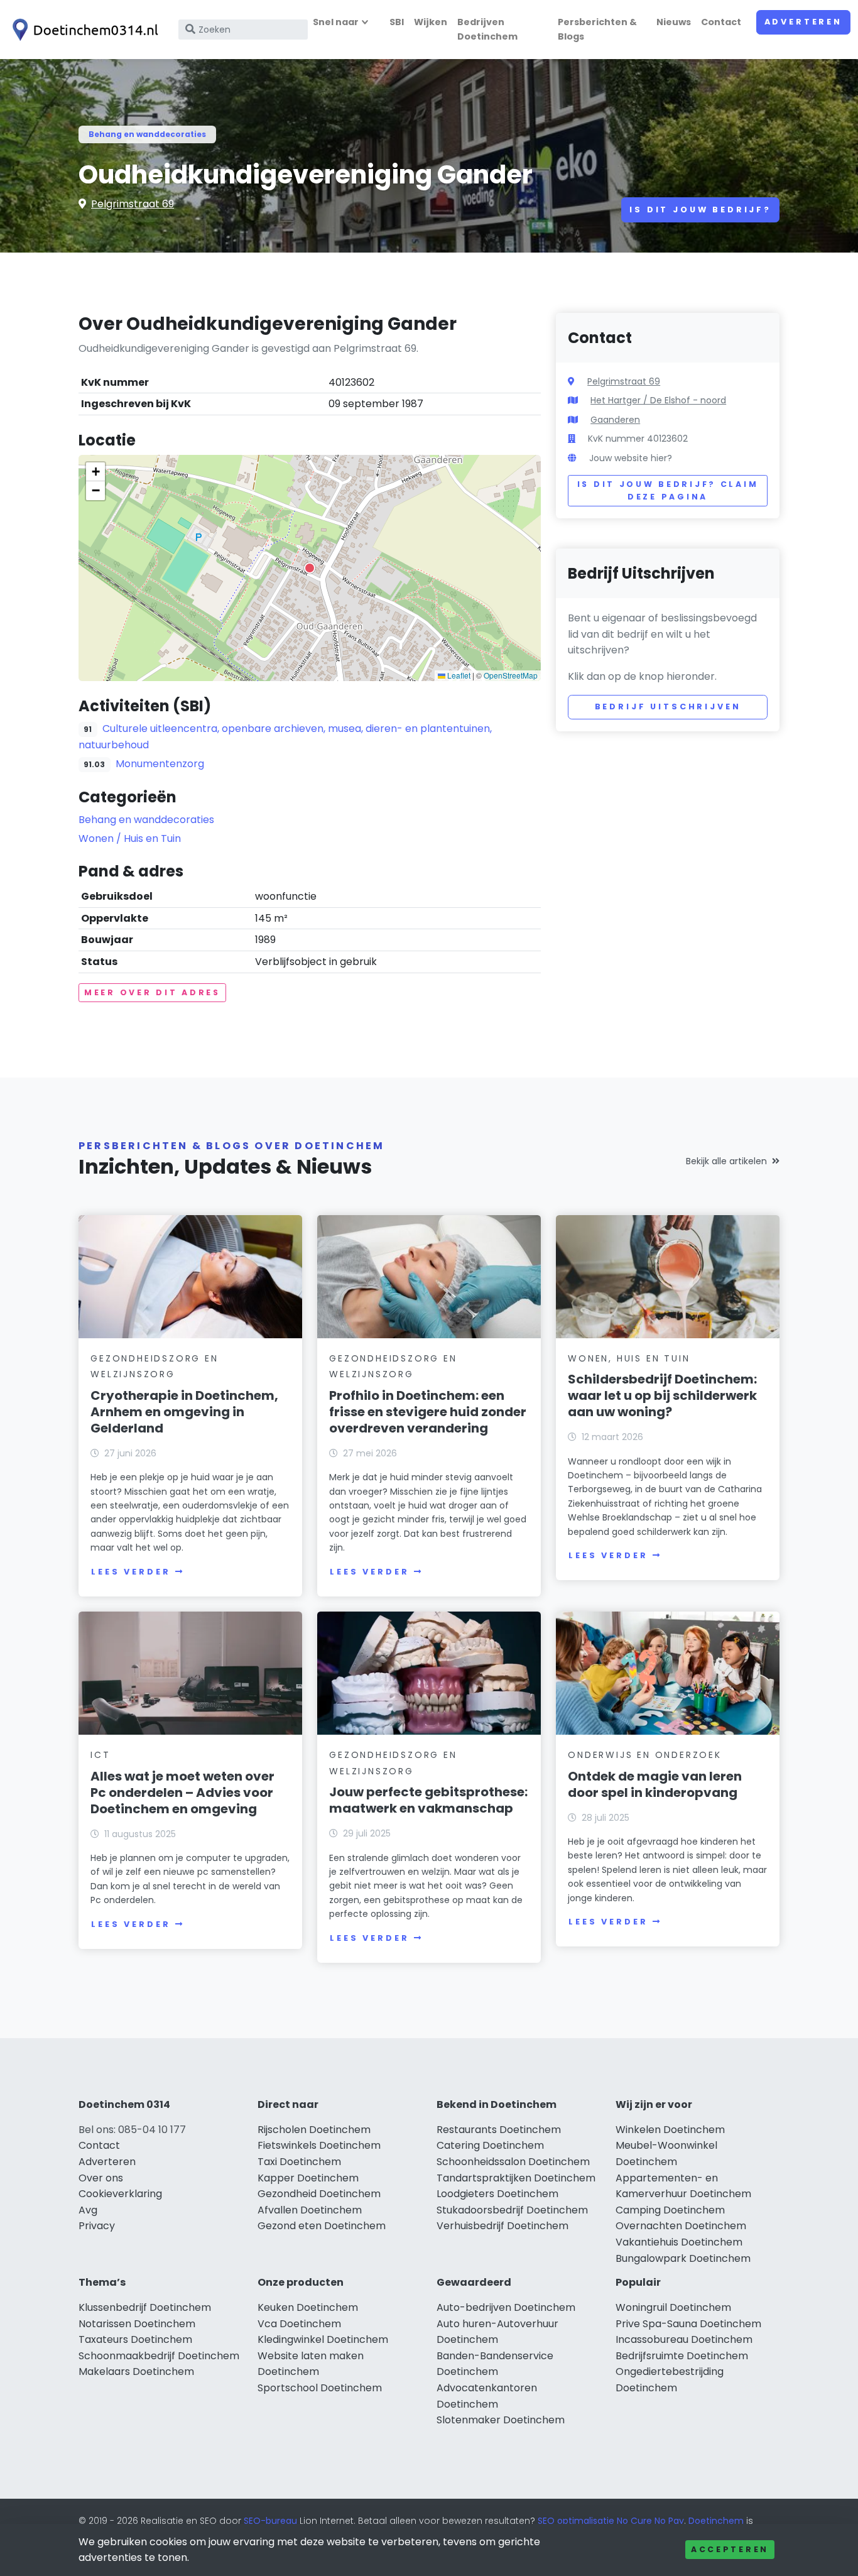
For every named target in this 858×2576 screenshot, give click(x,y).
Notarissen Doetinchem (137, 2324)
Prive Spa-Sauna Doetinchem (688, 2324)
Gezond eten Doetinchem (322, 2226)
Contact (721, 22)
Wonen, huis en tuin (629, 1358)
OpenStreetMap (511, 675)
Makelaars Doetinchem (136, 2371)
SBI (397, 22)
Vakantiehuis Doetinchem (679, 2242)
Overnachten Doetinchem (681, 2226)
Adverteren (803, 22)
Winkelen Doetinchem (670, 2130)
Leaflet (458, 675)
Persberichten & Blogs (597, 29)
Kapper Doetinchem (308, 2178)
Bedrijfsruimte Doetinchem (682, 2356)
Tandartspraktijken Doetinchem (516, 2178)
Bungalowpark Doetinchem (683, 2258)
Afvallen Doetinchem (310, 2210)
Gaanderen (615, 420)
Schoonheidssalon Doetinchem (513, 2162)
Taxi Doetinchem (299, 2162)
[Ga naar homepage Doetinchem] (83, 30)
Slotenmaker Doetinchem (501, 2420)
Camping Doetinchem (670, 2210)
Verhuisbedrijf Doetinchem (502, 2226)
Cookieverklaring (120, 2194)
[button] (310, 568)
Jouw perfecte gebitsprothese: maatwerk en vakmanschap (428, 1800)
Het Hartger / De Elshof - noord (658, 400)
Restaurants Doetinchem (499, 2130)
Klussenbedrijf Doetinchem (145, 2307)
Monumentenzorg (160, 764)
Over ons (101, 2178)
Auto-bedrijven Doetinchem (506, 2307)
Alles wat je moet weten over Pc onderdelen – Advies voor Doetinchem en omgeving (182, 1793)
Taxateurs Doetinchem (135, 2339)
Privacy (97, 2226)
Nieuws (674, 22)
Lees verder (131, 1572)
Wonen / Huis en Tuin (130, 838)
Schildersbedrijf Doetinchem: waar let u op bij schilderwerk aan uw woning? (662, 1395)
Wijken (431, 22)
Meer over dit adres (152, 992)
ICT (100, 1755)
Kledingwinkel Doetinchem (323, 2339)
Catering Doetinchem (490, 2145)
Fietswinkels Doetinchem (319, 2145)
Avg (88, 2210)
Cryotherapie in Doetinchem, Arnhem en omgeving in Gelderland (184, 1412)
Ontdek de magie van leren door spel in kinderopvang (655, 1784)
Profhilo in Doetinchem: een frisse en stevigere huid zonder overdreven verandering (428, 1412)
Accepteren (730, 2549)
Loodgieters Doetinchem (497, 2194)
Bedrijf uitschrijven (668, 707)
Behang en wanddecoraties (147, 134)
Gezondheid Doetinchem (319, 2194)
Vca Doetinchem (299, 2324)
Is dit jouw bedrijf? (700, 210)
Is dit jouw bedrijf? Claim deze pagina (668, 490)
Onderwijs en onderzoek (645, 1755)
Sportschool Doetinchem (320, 2388)
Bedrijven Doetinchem (487, 29)
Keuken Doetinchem (308, 2307)
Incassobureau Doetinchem (684, 2339)
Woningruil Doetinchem (673, 2307)
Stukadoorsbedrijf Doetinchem (512, 2210)
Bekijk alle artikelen (726, 1161)
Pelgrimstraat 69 (133, 204)
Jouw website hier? (631, 458)
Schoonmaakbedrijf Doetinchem (159, 2356)
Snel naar (336, 22)
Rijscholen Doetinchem (314, 2130)
